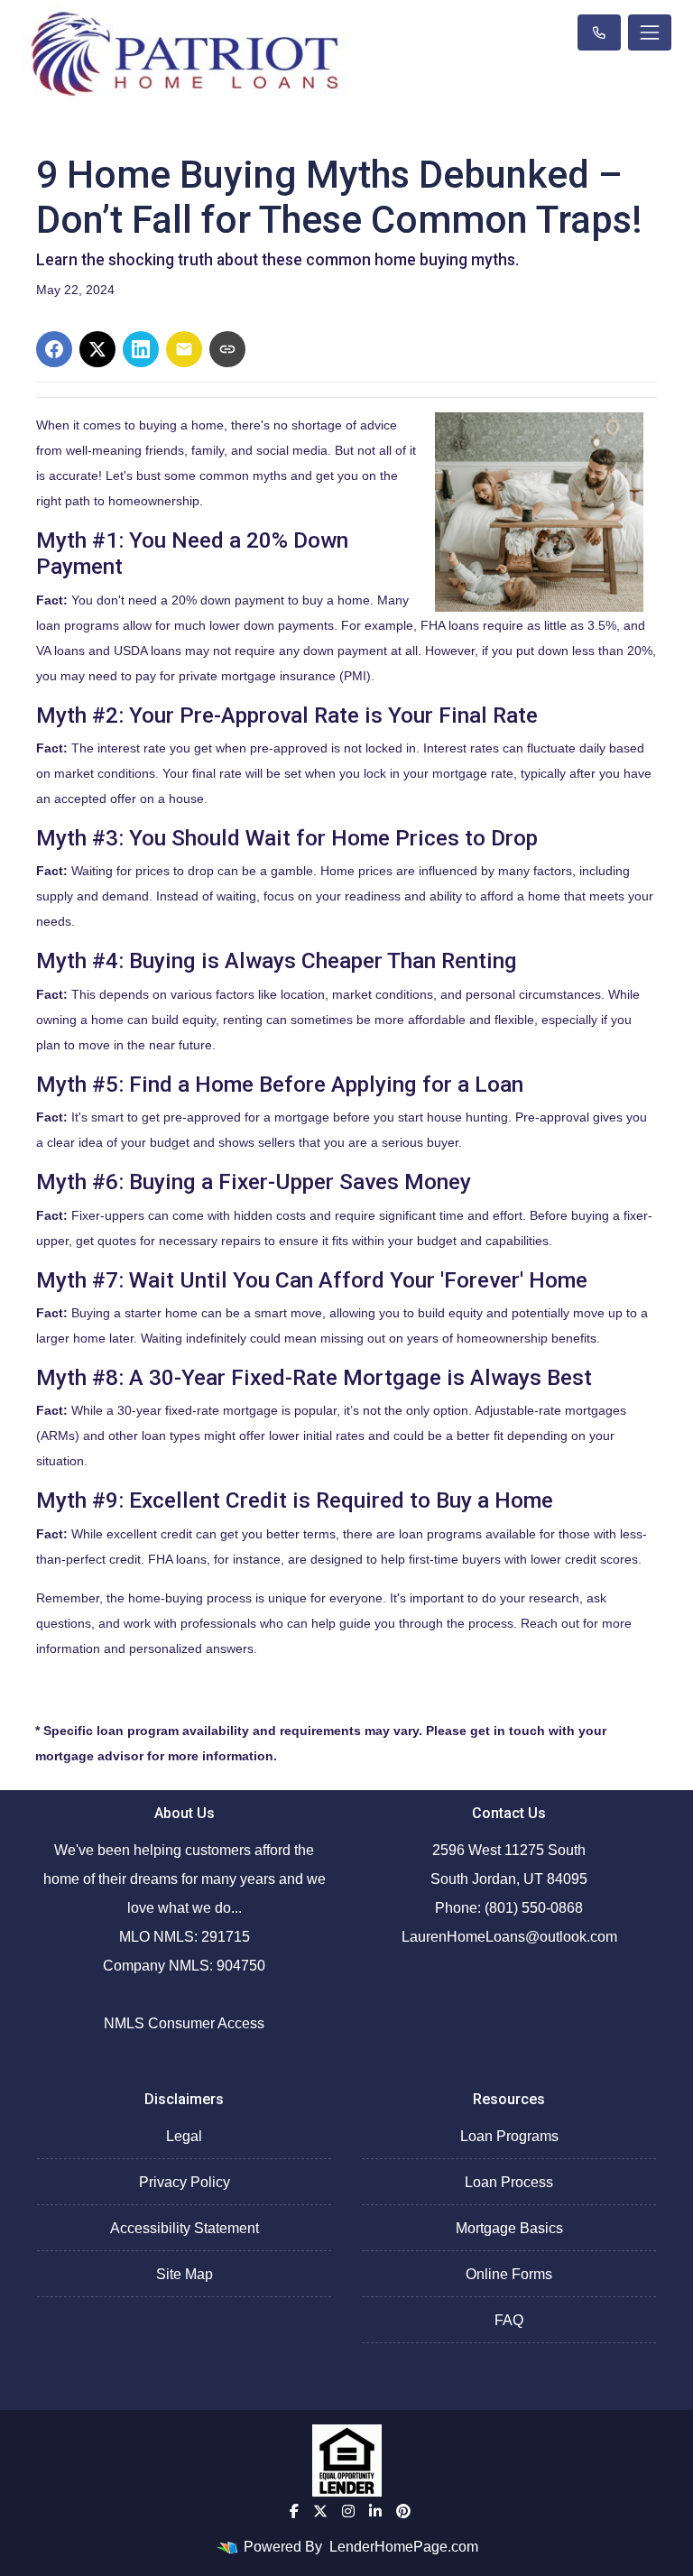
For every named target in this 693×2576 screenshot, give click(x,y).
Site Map (185, 2274)
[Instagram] (348, 2511)
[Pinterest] (403, 2511)
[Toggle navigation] (650, 32)
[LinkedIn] (375, 2511)
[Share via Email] (184, 349)
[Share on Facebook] (54, 349)
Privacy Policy (185, 2182)
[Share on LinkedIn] (141, 349)
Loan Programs (509, 2136)
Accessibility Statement (185, 2228)
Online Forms (509, 2274)
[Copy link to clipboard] (227, 349)
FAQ (509, 2320)
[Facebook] (294, 2511)
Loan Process (509, 2182)
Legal (184, 2136)
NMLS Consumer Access (184, 2023)
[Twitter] (320, 2511)
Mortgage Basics (509, 2228)
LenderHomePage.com (404, 2547)
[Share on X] (97, 349)
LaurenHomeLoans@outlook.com (509, 1937)
